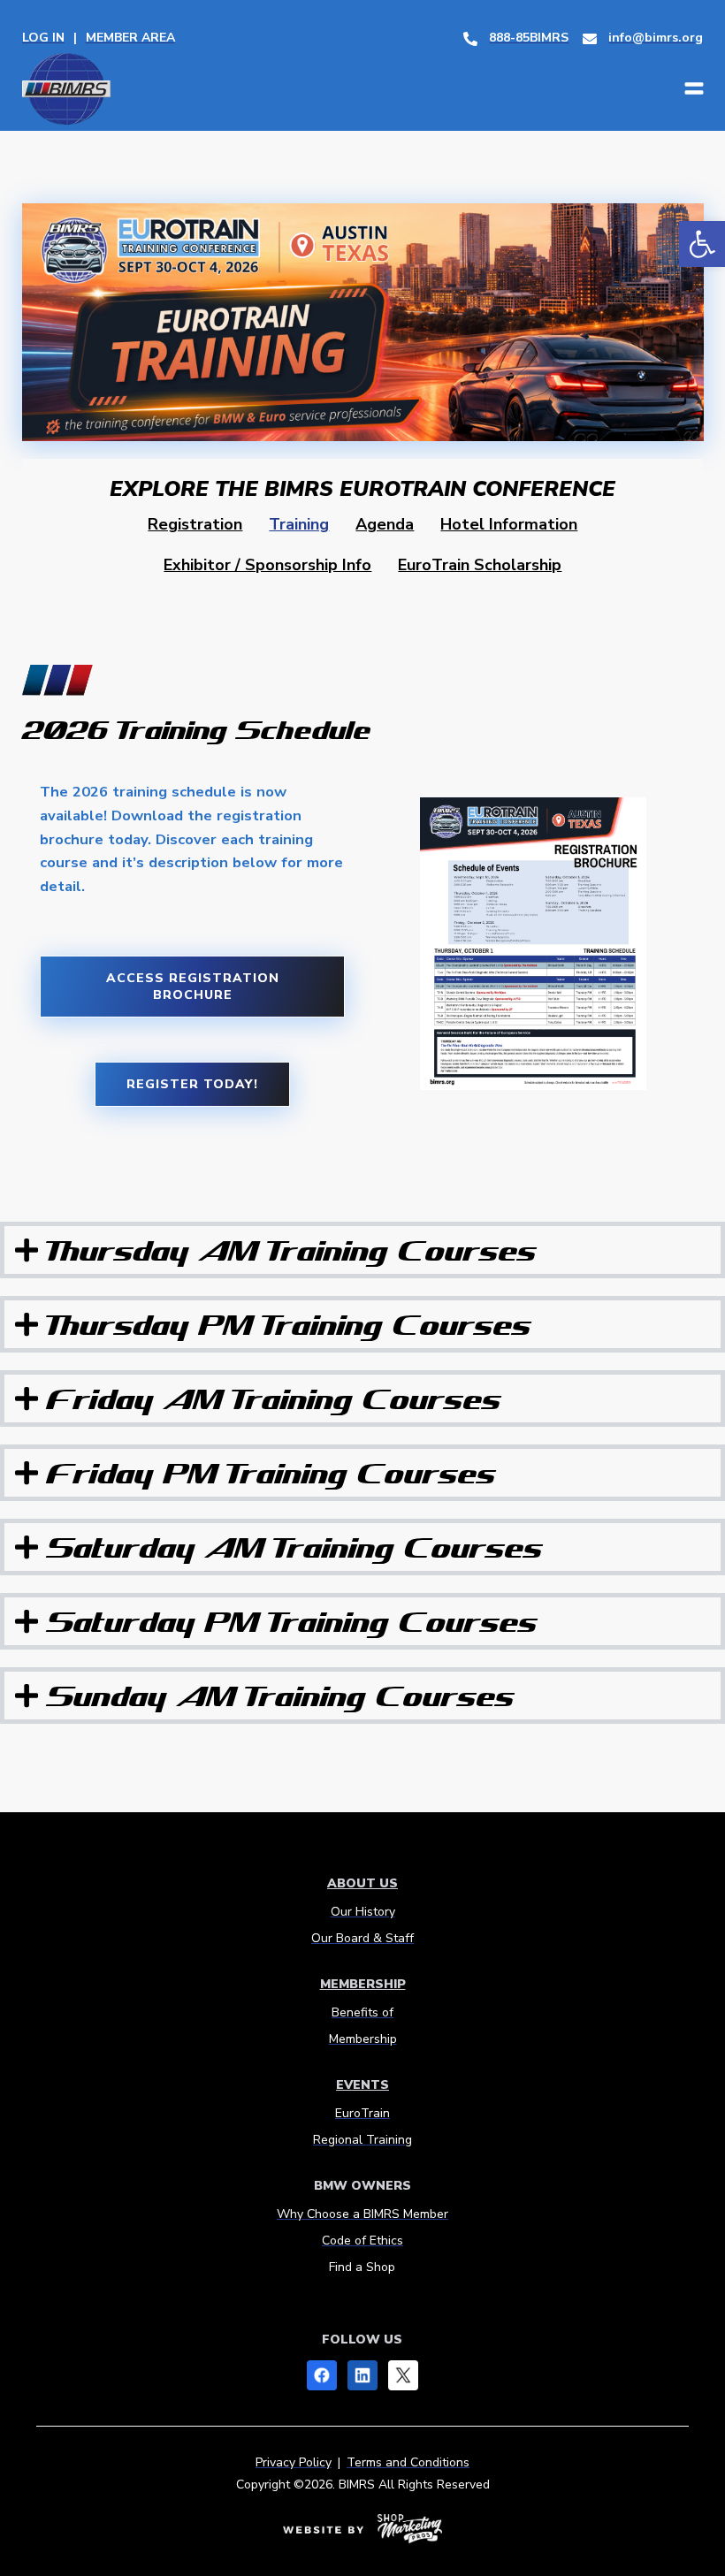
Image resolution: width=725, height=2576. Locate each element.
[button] (702, 244)
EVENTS (362, 2085)
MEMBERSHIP (363, 1984)
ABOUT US (362, 1883)
